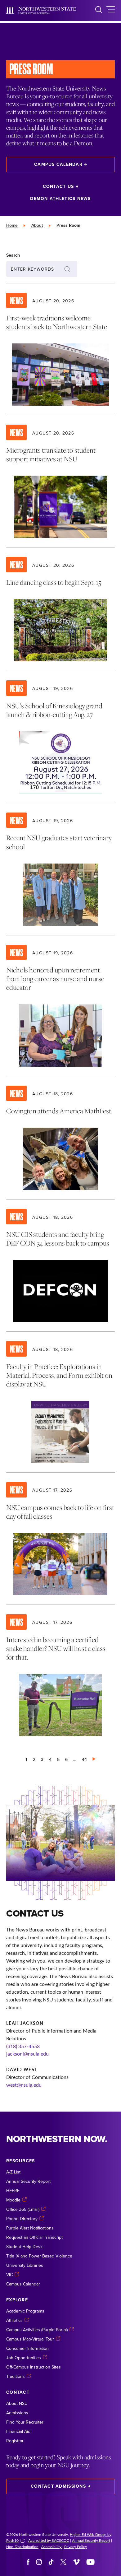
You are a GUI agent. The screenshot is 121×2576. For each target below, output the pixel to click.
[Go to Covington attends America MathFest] (60, 1138)
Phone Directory (22, 2219)
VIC (9, 2275)
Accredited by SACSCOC (49, 2540)
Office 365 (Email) (23, 2209)
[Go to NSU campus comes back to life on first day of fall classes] (60, 1539)
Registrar (15, 2441)
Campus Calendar (58, 164)
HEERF (13, 2191)
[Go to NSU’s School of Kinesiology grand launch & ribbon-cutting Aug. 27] (60, 737)
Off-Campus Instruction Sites (34, 2367)
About (37, 225)
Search (13, 255)
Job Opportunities (24, 2358)
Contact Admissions (58, 2486)
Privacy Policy (76, 2546)
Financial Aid (18, 2431)
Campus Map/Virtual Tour (30, 2339)
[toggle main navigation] (111, 10)
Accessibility (52, 2546)
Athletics (14, 2320)
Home (12, 225)
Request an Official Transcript (34, 2237)
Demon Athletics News (60, 198)
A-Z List (13, 2172)
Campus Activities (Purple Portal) (37, 2330)
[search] (99, 10)
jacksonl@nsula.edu (27, 2054)
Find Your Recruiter (25, 2422)
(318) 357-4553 (23, 2046)
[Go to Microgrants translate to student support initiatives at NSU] (60, 481)
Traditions (16, 2376)
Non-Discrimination (22, 2546)
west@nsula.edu (24, 2085)
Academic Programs (25, 2311)
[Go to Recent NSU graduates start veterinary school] (60, 869)
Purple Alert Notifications (30, 2228)
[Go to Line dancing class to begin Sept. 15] (60, 609)
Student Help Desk (24, 2247)
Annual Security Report (28, 2181)
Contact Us (58, 186)
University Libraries (25, 2265)
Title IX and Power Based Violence (39, 2256)
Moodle (13, 2200)
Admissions (17, 2413)
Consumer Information (27, 2348)
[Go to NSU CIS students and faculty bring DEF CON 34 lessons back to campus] (60, 1265)
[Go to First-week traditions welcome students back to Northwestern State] (60, 349)
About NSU (17, 2403)
